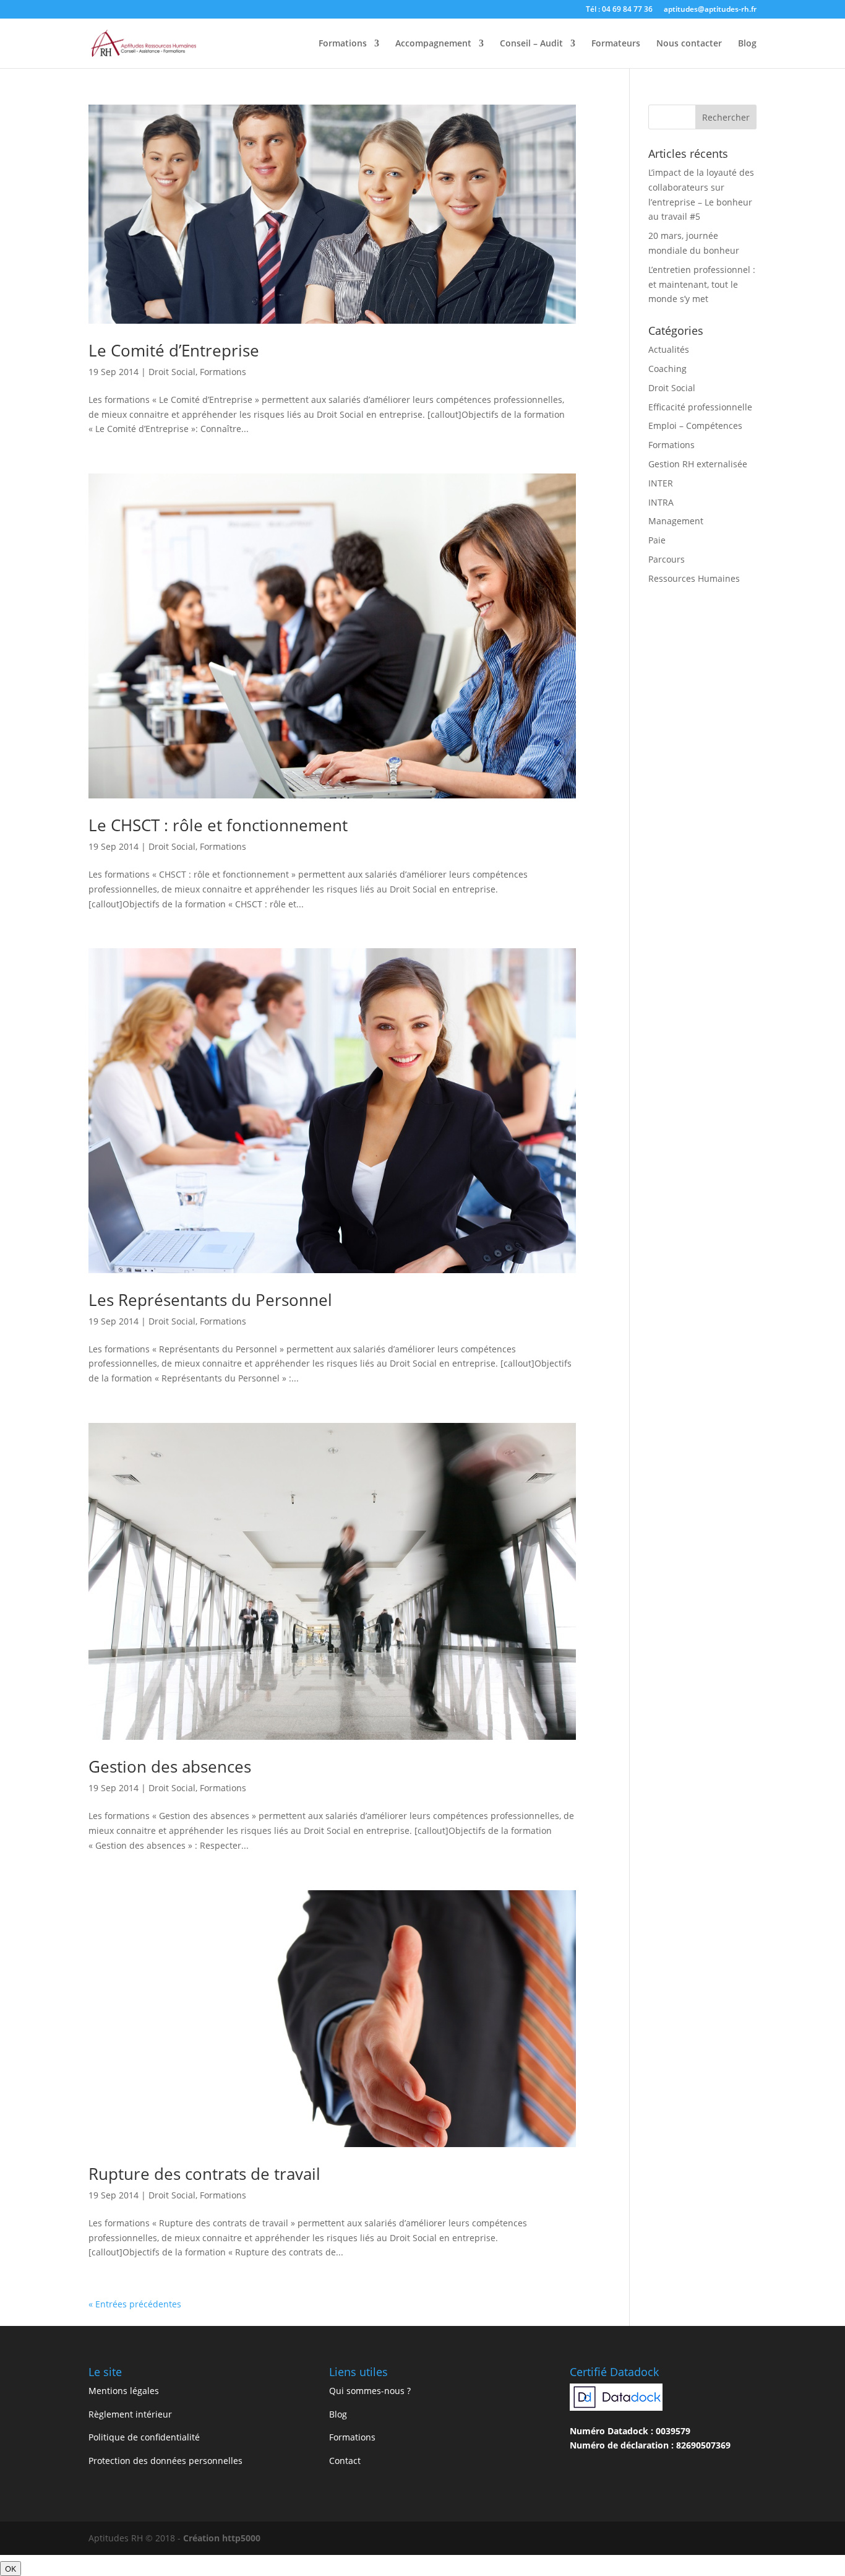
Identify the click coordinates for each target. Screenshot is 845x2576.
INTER (661, 483)
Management (676, 521)
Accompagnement (433, 44)
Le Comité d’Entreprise (174, 350)
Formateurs (616, 44)
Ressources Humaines (694, 578)
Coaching (667, 369)
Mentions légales (124, 2391)
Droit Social (172, 372)
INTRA (661, 502)
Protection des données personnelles (165, 2461)
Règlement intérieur (130, 2414)
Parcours (667, 559)
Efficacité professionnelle (700, 407)
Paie (657, 540)
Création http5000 (222, 2538)
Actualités (669, 349)
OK (11, 2569)
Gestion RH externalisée (698, 464)
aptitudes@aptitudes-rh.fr (710, 10)
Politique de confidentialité (144, 2437)
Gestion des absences (170, 1766)
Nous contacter (689, 44)
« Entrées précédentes (135, 2304)
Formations (343, 44)
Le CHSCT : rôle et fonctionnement (218, 825)
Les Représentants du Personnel (210, 1300)
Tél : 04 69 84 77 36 (619, 10)
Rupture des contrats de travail (204, 2174)
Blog (747, 44)
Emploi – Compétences (695, 426)
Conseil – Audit (531, 44)
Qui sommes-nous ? (370, 2391)
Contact (345, 2461)
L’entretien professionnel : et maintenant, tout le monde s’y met (702, 284)
